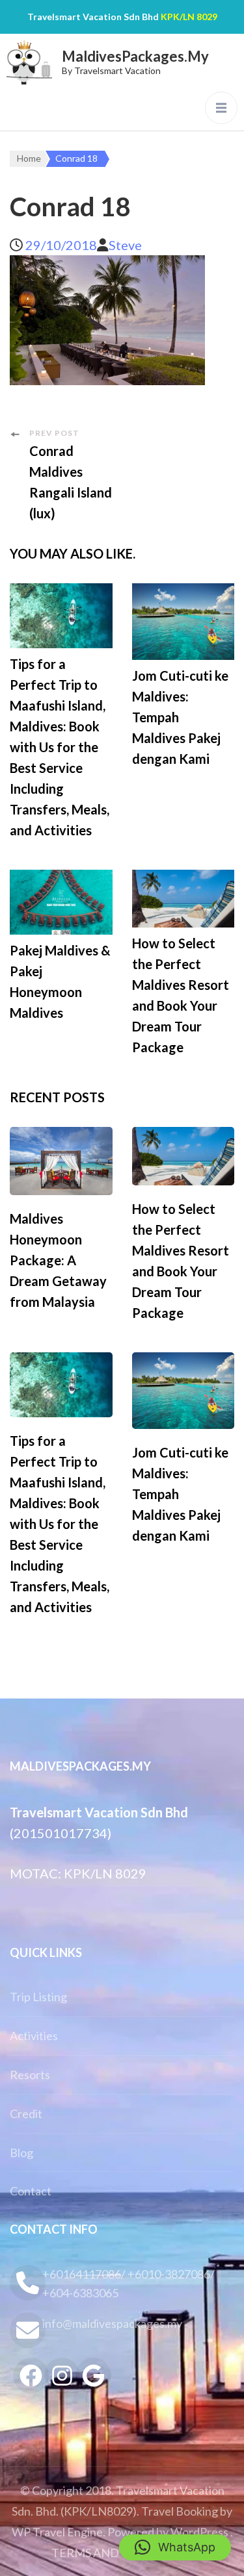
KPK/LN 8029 (189, 17)
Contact (31, 2191)
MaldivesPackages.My (135, 56)
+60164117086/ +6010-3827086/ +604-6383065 (129, 2283)
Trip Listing (38, 1997)
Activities (34, 2036)
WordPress (199, 2532)
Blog (21, 2153)
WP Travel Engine (57, 2532)
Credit (26, 2114)
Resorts (30, 2075)
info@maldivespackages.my (112, 2323)
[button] (175, 2547)
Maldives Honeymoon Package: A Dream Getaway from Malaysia (58, 1260)
